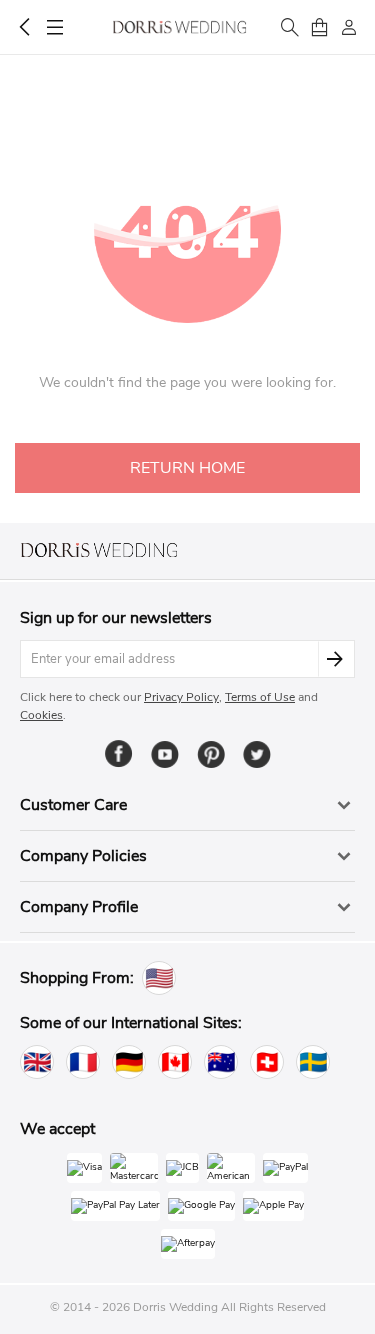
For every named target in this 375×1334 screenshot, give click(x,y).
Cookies (41, 715)
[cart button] (319, 27)
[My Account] (349, 27)
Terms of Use (260, 697)
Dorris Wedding (179, 27)
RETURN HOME (187, 468)
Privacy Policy (181, 697)
